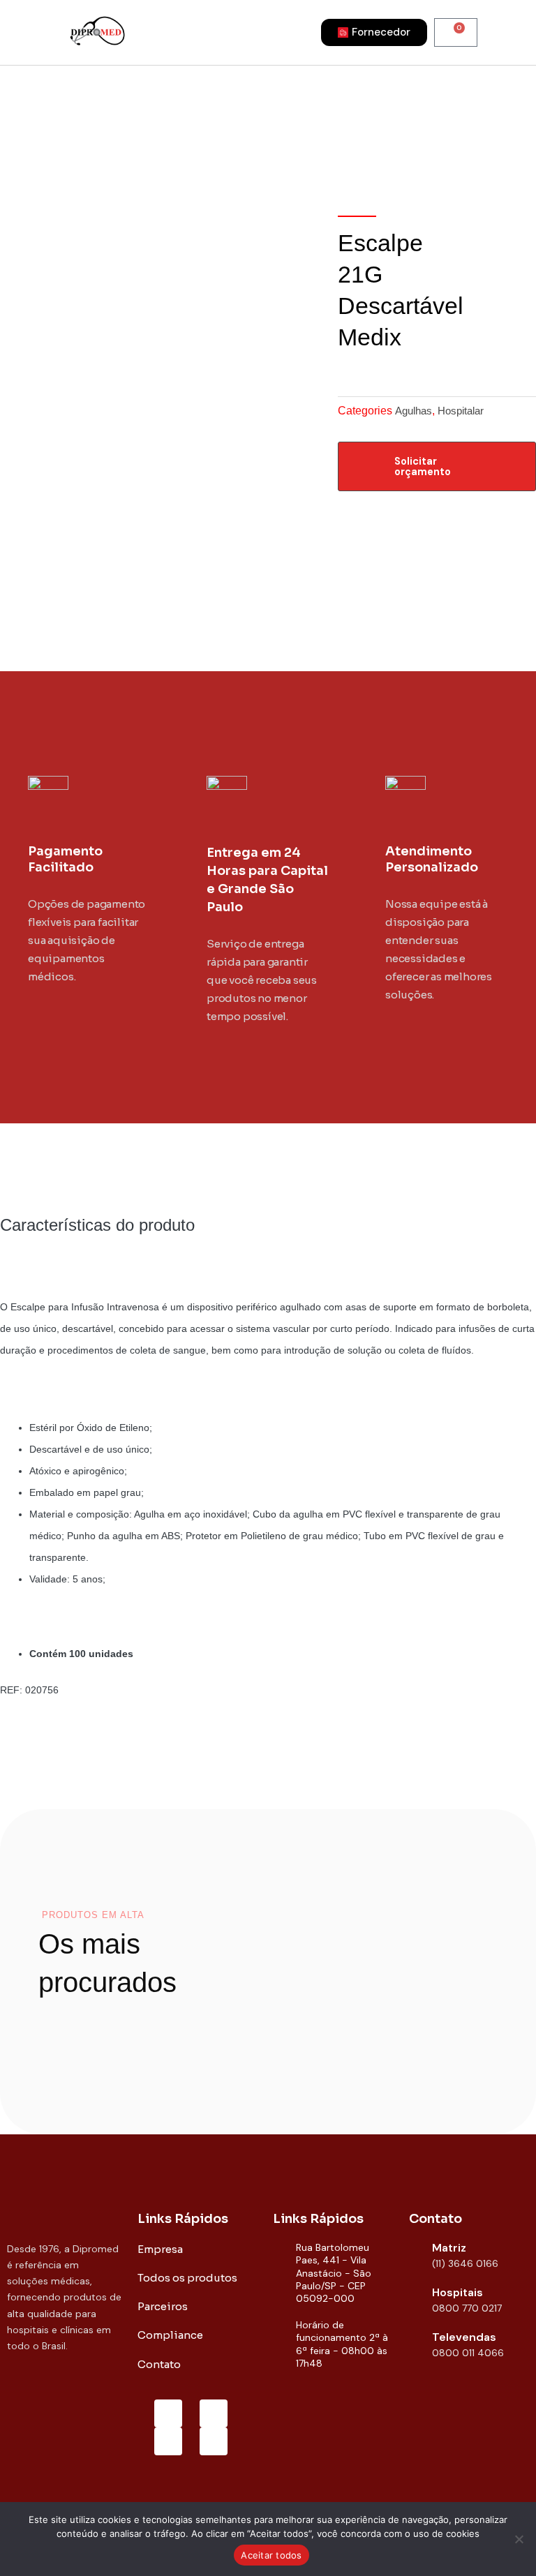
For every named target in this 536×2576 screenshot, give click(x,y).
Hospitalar (461, 411)
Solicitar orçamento (423, 466)
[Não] (519, 2539)
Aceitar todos (271, 2555)
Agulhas (414, 411)
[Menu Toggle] (225, 32)
